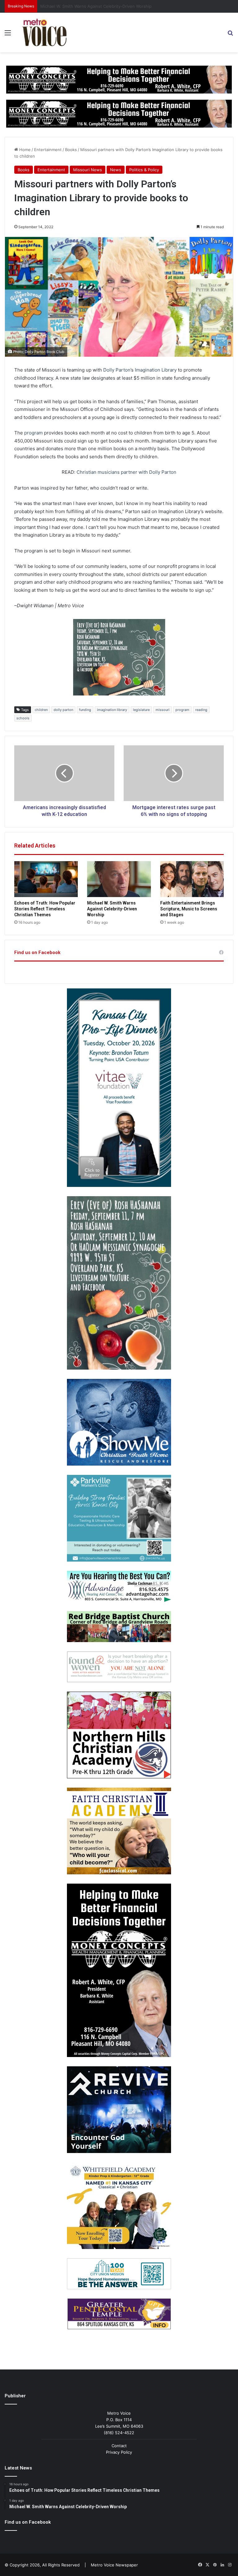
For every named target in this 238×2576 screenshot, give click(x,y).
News (116, 170)
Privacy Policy (119, 2452)
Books (71, 150)
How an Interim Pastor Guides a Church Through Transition (97, 6)
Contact (119, 2446)
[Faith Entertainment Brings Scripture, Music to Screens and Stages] (192, 879)
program (33, 433)
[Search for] (230, 35)
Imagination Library (156, 370)
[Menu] (8, 35)
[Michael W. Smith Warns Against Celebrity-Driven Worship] (119, 879)
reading (201, 710)
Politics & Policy (144, 170)
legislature (141, 710)
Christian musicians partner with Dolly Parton (126, 472)
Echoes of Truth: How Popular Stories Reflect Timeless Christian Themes (45, 909)
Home (24, 150)
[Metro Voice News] (44, 33)
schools (23, 718)
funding (85, 710)
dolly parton (63, 710)
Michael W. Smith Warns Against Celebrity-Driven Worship (112, 909)
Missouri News (88, 170)
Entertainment (48, 150)
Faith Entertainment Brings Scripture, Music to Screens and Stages (189, 909)
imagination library (112, 710)
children (41, 710)
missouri (163, 710)
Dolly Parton (117, 370)
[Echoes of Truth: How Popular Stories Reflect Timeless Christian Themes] (46, 879)
